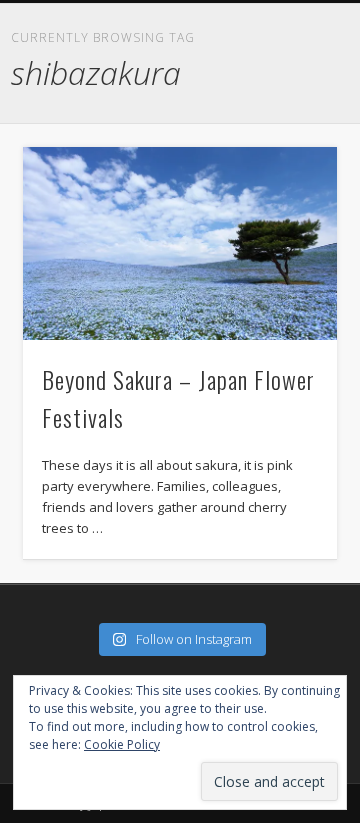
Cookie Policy (122, 744)
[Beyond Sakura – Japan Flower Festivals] (180, 243)
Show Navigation (340, 16)
